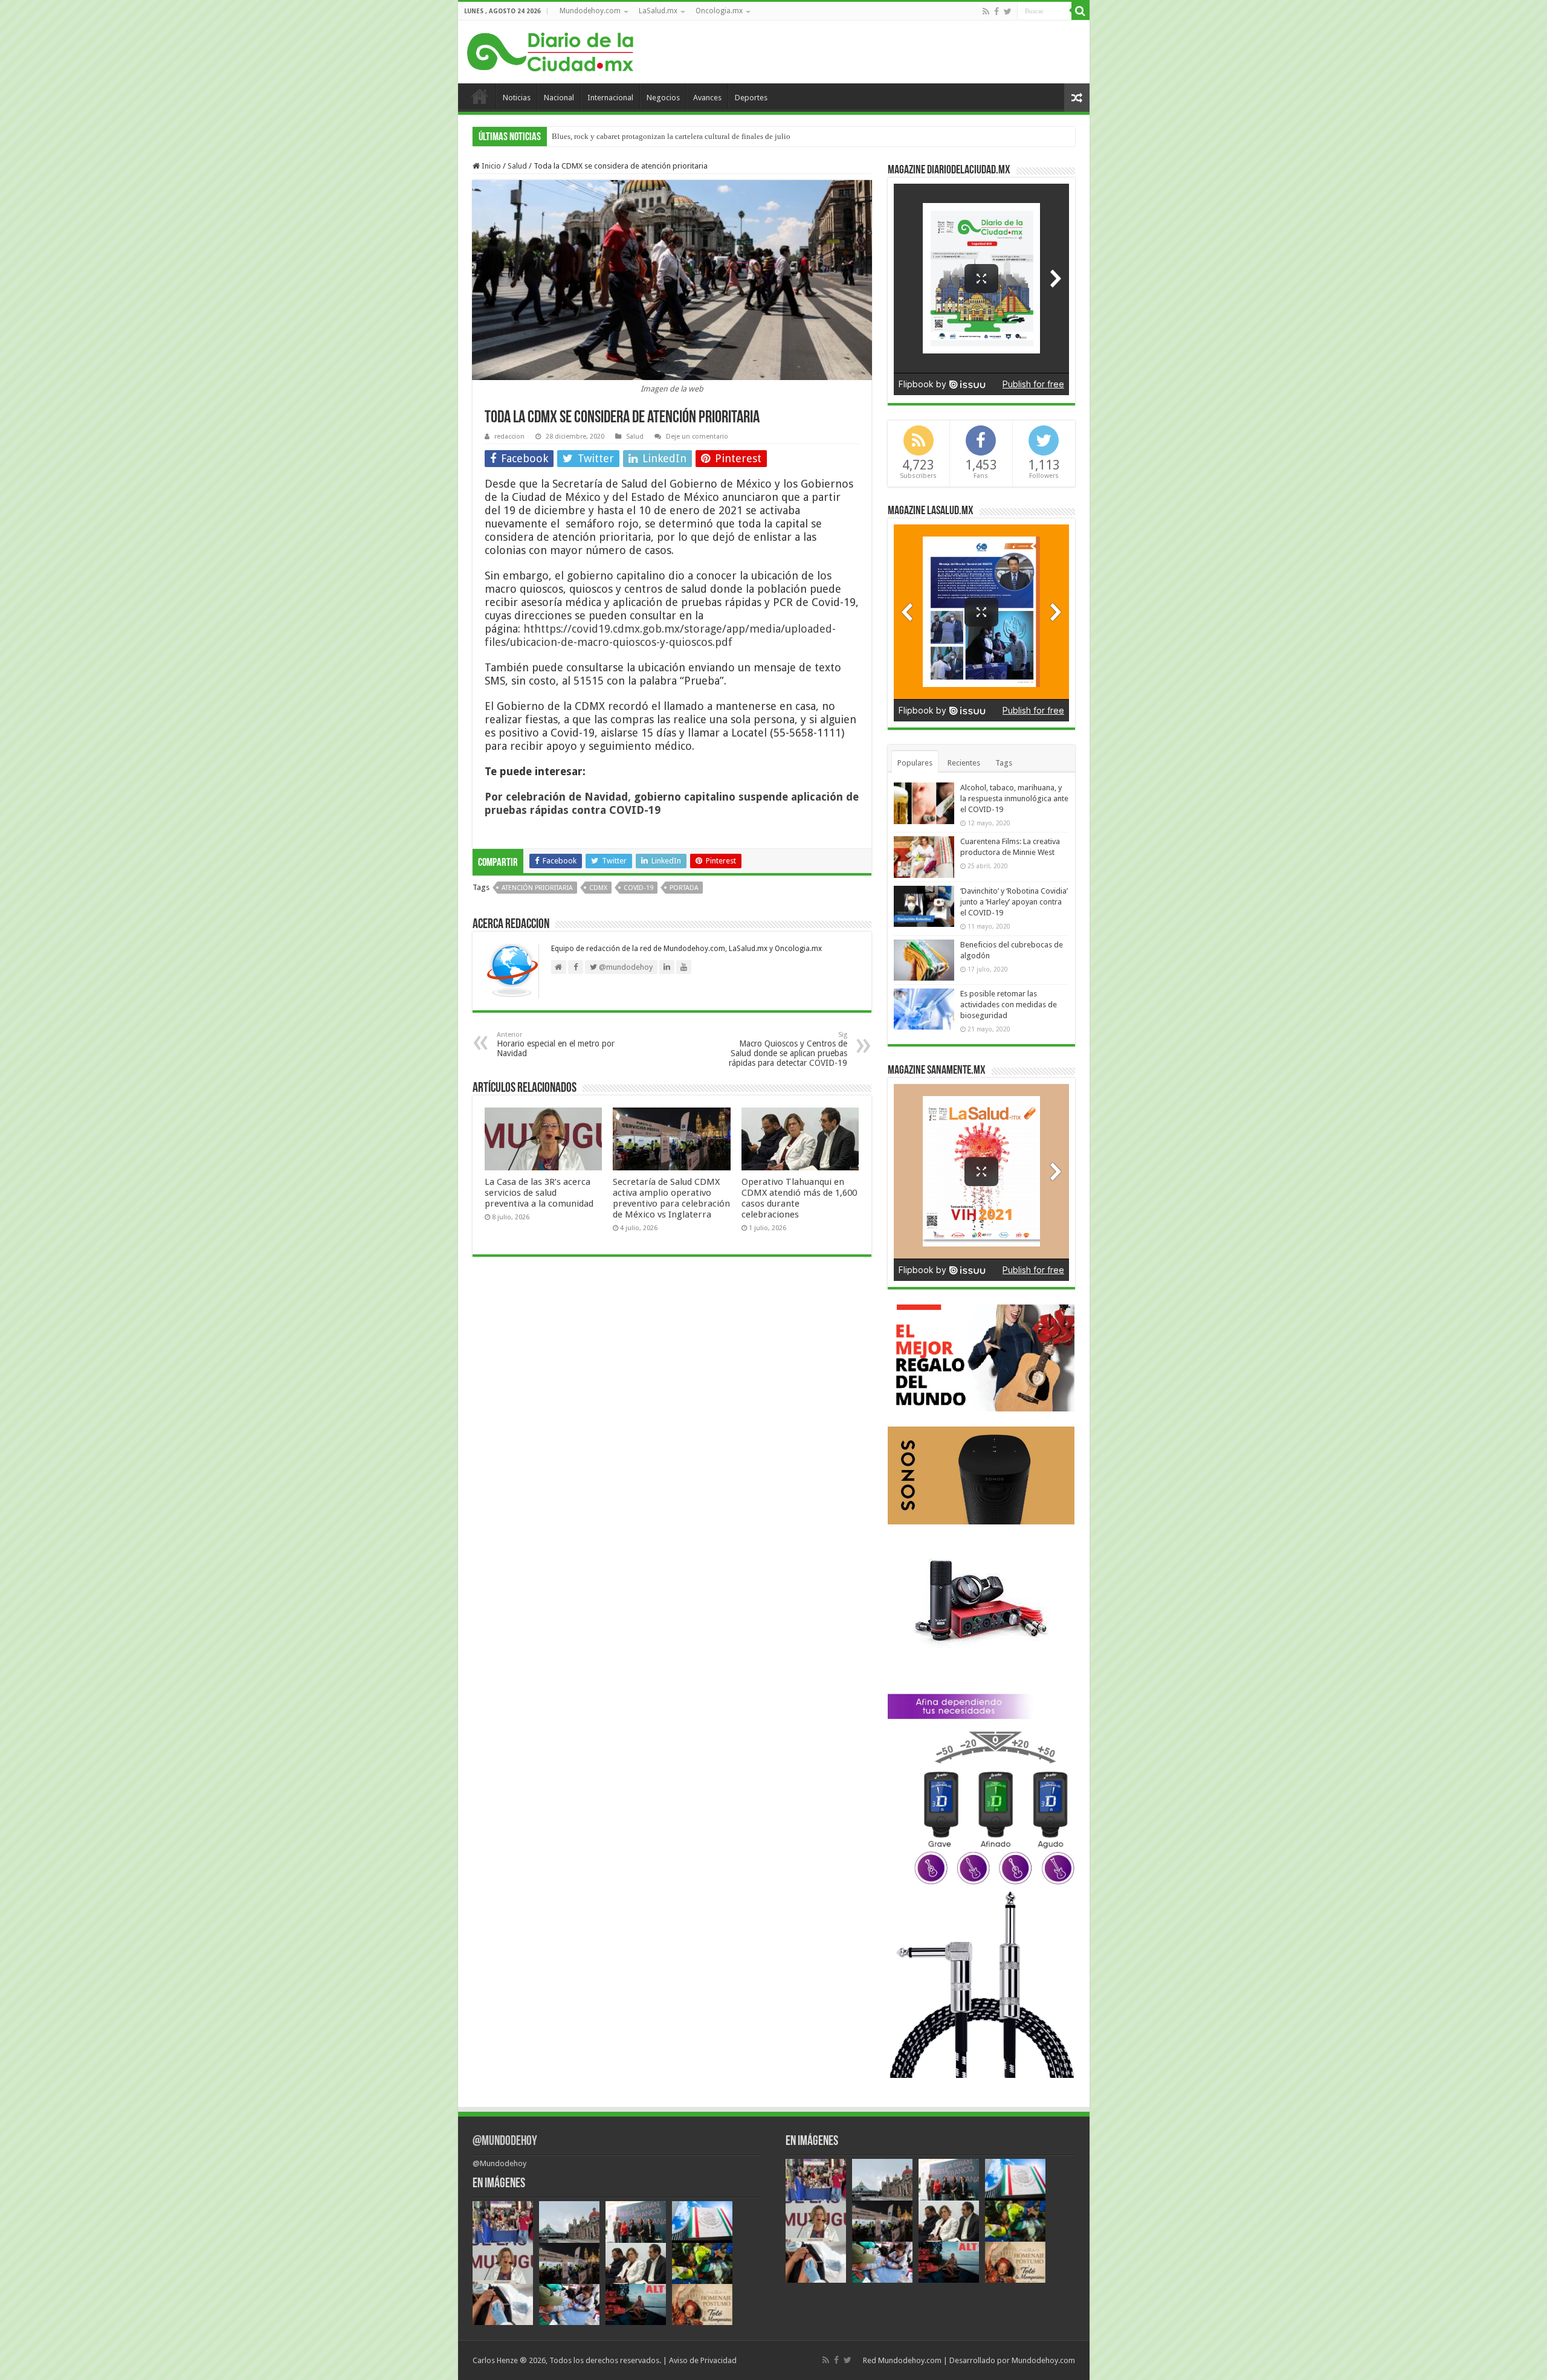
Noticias (517, 98)
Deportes (751, 98)
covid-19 (638, 888)
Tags (1004, 763)
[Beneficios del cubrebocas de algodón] (924, 960)
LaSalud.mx (658, 11)
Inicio (480, 96)
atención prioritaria (537, 888)
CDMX (598, 888)
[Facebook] (996, 11)
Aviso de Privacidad (703, 2360)
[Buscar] (1080, 11)
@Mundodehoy (505, 2142)
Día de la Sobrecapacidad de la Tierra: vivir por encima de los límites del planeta (683, 136)
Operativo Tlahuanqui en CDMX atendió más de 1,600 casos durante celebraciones (799, 1198)
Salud (517, 166)
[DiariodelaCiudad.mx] (550, 50)
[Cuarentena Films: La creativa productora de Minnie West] (924, 857)
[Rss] (986, 11)
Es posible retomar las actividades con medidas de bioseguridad (1009, 1005)
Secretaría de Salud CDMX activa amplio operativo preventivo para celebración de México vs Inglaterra (671, 1198)
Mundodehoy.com (590, 11)
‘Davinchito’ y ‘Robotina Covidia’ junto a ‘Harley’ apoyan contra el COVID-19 (1014, 902)
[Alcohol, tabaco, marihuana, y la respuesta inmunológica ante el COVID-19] (924, 803)
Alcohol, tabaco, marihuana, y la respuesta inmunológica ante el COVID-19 (1014, 798)
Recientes (964, 763)
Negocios (663, 98)
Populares (915, 763)
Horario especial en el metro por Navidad (556, 1044)
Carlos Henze (495, 2360)
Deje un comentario (697, 437)
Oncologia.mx (719, 11)
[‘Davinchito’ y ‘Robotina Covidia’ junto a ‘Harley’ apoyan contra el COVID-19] (924, 906)
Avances (707, 98)
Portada (684, 888)
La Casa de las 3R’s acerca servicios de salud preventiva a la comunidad (539, 1193)
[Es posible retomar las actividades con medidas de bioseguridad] (924, 1009)
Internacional (610, 98)
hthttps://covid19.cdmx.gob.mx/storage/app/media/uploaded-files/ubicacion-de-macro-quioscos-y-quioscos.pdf (660, 635)
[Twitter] (1008, 11)
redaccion (509, 437)
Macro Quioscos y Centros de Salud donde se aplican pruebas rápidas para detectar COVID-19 (788, 1049)
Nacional (559, 98)
